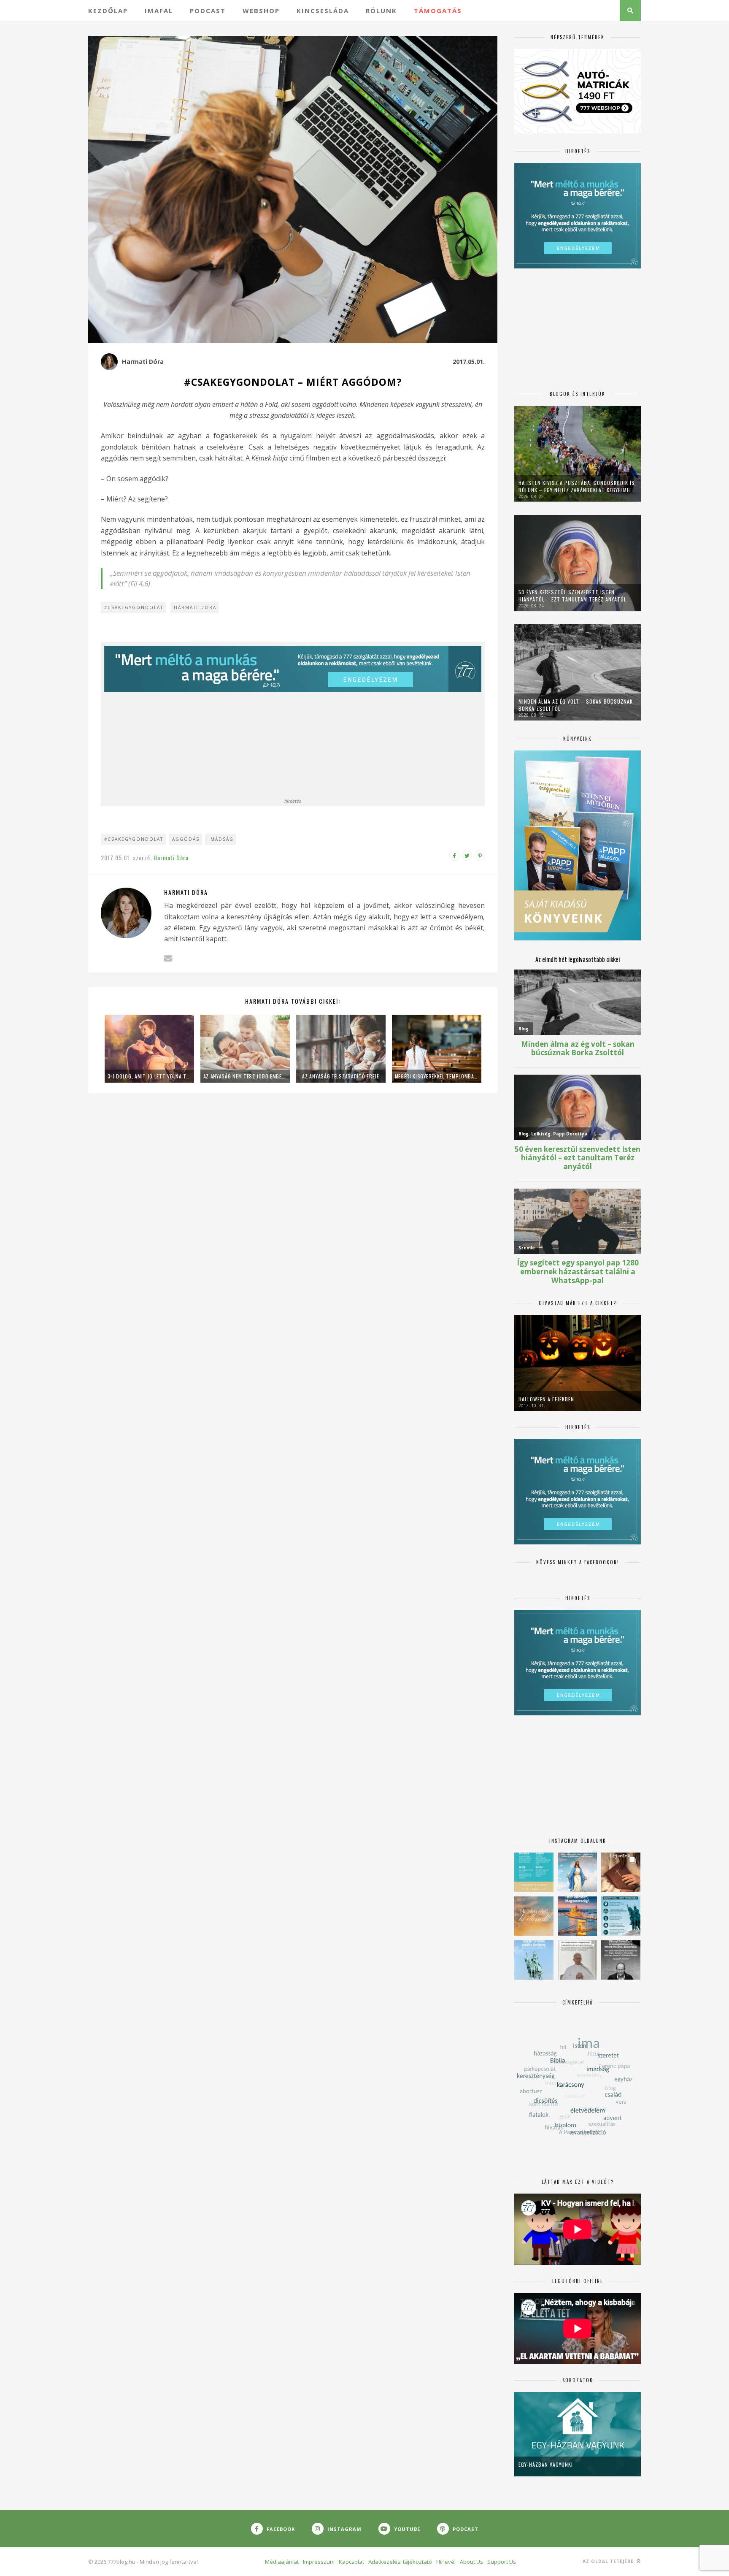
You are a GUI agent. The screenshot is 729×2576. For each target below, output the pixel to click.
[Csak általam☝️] (577, 1872)
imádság (221, 839)
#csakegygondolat (134, 607)
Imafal (159, 11)
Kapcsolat (351, 2562)
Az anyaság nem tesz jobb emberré (245, 1076)
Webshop (261, 11)
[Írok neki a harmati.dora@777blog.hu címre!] (168, 958)
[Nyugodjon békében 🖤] (621, 1960)
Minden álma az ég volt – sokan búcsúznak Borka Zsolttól (576, 705)
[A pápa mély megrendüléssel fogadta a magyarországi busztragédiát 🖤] (577, 1960)
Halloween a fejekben (546, 1399)
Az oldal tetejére (609, 2561)
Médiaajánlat (282, 2562)
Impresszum (319, 2562)
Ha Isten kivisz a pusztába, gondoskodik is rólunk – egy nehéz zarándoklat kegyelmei (577, 486)
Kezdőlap (108, 11)
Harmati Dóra (143, 362)
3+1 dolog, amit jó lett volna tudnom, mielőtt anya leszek (149, 1076)
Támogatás (438, 11)
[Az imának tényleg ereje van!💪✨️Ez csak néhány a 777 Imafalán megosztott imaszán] (534, 1872)
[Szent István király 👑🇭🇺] (621, 1916)
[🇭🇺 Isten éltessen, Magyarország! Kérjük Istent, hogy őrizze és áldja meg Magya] (577, 1916)
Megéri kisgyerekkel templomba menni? (437, 1076)
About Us (471, 2562)
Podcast (208, 11)
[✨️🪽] (534, 1916)
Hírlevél (446, 2562)
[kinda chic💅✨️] (621, 1872)
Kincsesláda (323, 11)
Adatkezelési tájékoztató (400, 2562)
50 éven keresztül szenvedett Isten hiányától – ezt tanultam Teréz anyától (572, 596)
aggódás (186, 839)
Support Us (502, 2562)
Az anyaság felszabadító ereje (340, 1076)
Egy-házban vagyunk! (546, 2464)
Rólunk (381, 11)
